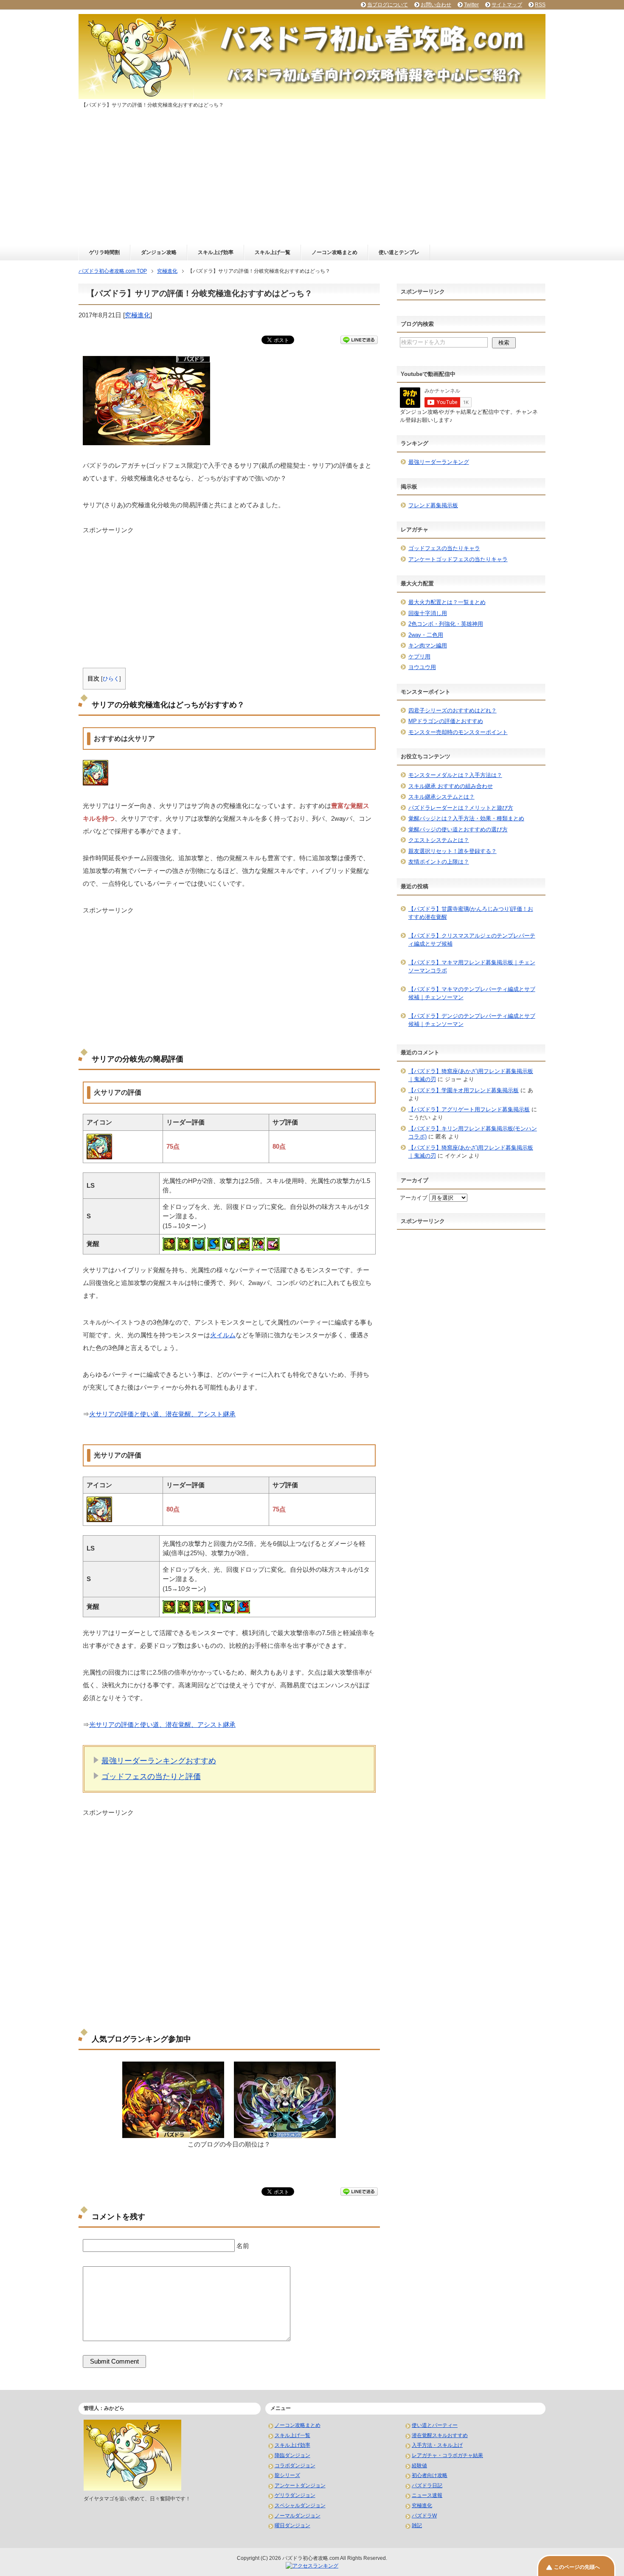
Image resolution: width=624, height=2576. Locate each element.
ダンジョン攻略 (159, 252)
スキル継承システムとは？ (441, 797)
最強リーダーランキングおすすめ (159, 1761)
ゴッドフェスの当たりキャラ (444, 548)
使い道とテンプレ (399, 252)
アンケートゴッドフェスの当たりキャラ (458, 559)
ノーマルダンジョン (298, 2516)
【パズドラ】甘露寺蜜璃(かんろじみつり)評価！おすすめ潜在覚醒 (471, 913)
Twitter (471, 5)
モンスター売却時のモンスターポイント (458, 732)
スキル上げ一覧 (273, 252)
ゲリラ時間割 (104, 252)
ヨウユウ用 (422, 667)
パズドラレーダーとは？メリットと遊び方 (461, 808)
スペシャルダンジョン (300, 2505)
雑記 (417, 2525)
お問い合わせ (436, 5)
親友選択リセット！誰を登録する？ (453, 851)
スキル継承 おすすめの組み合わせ (451, 786)
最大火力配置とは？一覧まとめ (447, 602)
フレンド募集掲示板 (433, 505)
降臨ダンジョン (292, 2455)
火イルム (223, 1335)
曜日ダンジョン (292, 2525)
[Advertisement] (312, 181)
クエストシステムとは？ (439, 840)
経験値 (419, 2466)
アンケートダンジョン (300, 2486)
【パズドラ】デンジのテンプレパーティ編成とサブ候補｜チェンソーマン (472, 1020)
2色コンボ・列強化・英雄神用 (446, 624)
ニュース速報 (427, 2495)
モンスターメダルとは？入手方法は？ (455, 775)
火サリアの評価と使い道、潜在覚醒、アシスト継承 (162, 1414)
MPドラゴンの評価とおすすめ (446, 721)
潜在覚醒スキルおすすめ (440, 2435)
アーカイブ (414, 1198)
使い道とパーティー (435, 2425)
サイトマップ (507, 5)
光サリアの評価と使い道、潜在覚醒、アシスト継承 (162, 1724)
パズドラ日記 (427, 2486)
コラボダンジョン (295, 2466)
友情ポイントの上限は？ (439, 862)
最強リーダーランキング (439, 462)
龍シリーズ (287, 2475)
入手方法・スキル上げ (437, 2445)
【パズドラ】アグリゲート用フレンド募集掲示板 (469, 1109)
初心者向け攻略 (430, 2475)
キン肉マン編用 (428, 645)
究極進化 (138, 315)
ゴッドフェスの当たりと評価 (151, 1777)
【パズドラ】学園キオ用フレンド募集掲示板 (464, 1090)
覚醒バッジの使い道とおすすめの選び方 (458, 829)
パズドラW (424, 2516)
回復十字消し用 (428, 613)
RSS (540, 5)
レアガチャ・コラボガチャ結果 (447, 2455)
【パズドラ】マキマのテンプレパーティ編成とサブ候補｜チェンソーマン (472, 993)
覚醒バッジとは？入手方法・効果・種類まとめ (466, 818)
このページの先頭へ (577, 2567)
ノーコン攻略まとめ (334, 252)
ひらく (111, 679)
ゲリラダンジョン (295, 2495)
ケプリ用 (419, 657)
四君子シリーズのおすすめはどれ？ (453, 710)
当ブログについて (388, 5)
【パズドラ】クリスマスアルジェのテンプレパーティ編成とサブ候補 (472, 940)
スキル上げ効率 (216, 252)
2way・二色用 (426, 635)
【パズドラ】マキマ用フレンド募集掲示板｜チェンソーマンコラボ (472, 967)
